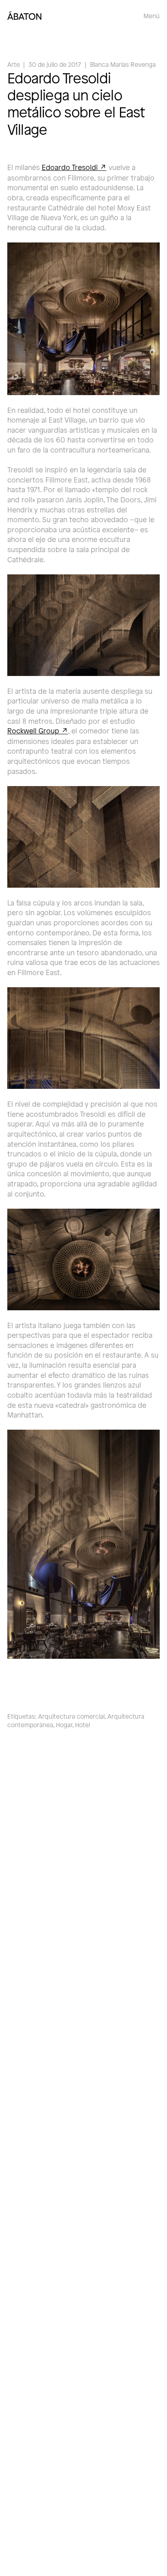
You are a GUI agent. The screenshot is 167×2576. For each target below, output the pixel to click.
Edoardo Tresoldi (70, 167)
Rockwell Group (33, 730)
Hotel (82, 1725)
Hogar (64, 1725)
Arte (14, 64)
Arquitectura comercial (71, 1716)
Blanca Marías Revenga (123, 64)
